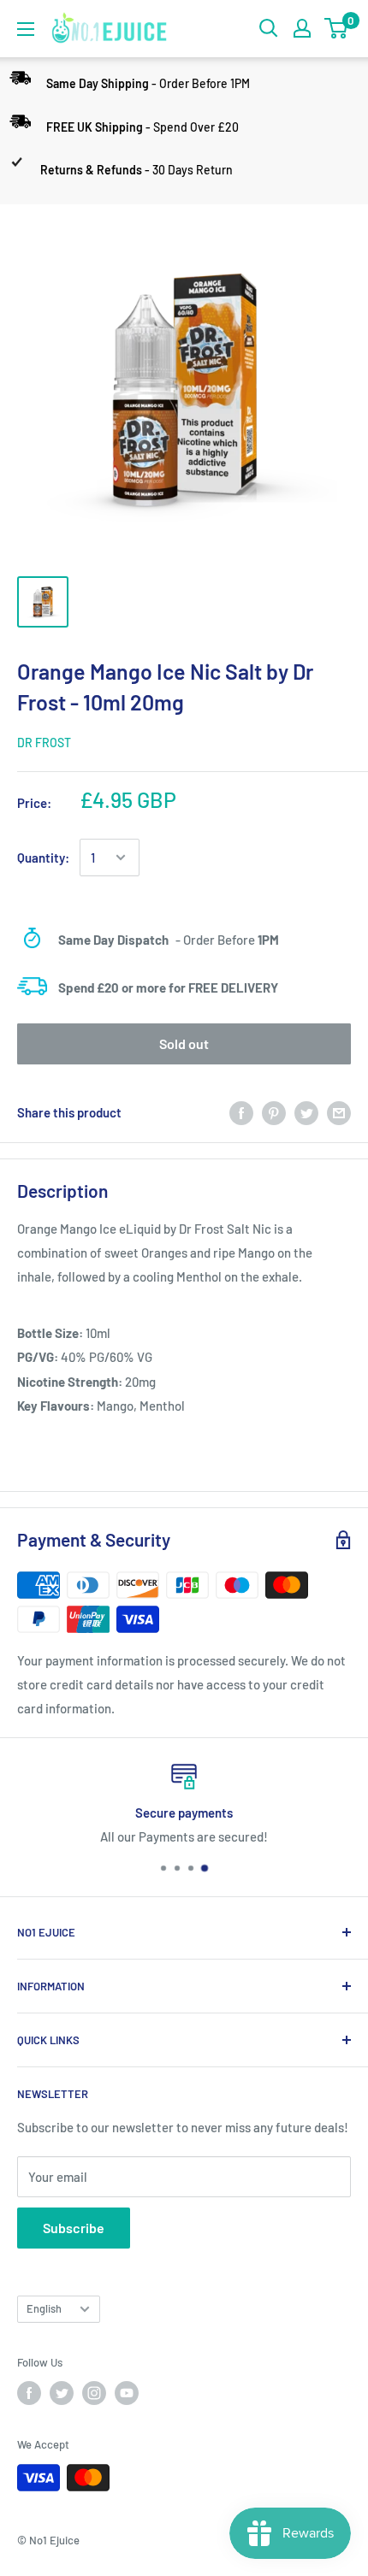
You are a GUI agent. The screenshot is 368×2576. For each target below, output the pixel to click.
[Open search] (269, 28)
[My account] (302, 28)
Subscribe (74, 2228)
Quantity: (43, 858)
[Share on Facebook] (241, 1111)
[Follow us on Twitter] (62, 2393)
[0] (337, 28)
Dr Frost (44, 743)
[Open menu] (26, 29)
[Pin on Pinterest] (274, 1111)
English (44, 2308)
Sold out (184, 1043)
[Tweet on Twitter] (306, 1111)
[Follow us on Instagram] (94, 2393)
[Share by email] (339, 1111)
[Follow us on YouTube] (127, 2393)
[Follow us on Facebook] (29, 2393)
